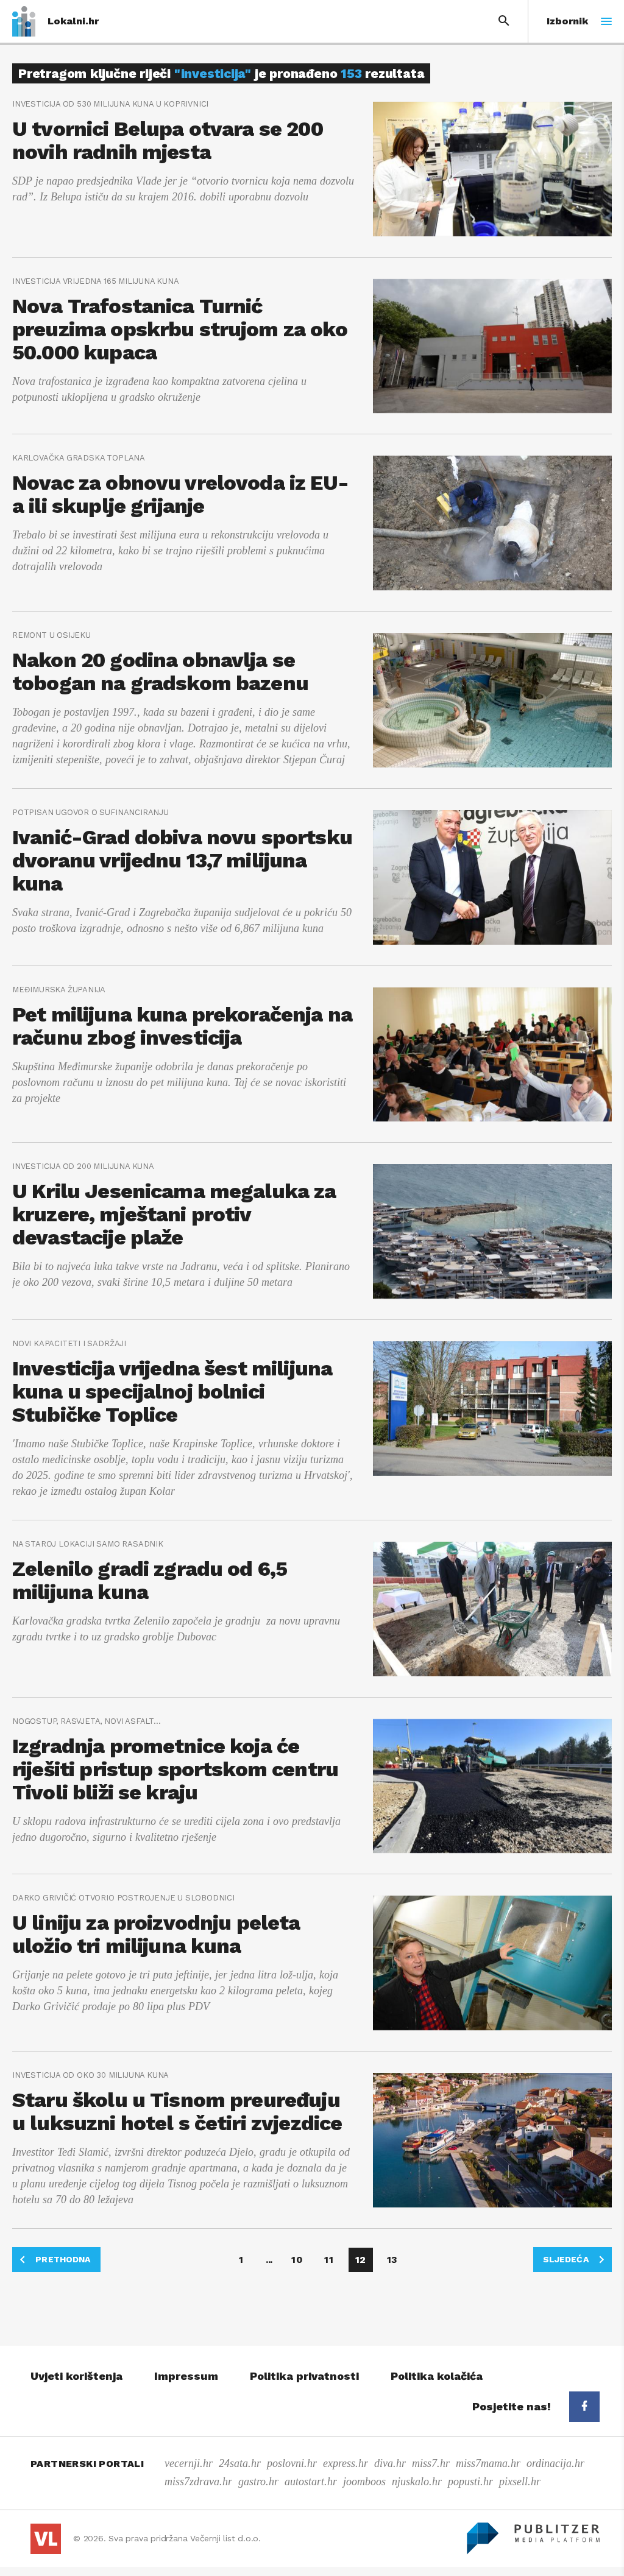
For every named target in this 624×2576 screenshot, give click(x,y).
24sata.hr (240, 2463)
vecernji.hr (189, 2463)
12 (360, 2260)
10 (297, 2260)
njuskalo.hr (417, 2482)
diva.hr (390, 2463)
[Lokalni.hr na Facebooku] (584, 2407)
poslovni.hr (292, 2463)
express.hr (346, 2463)
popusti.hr (470, 2482)
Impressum (186, 2376)
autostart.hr (311, 2482)
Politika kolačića (437, 2376)
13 (392, 2260)
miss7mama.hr (488, 2463)
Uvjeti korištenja (76, 2376)
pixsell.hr (520, 2482)
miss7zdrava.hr (198, 2482)
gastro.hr (258, 2482)
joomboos (364, 2482)
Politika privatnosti (304, 2376)
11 (328, 2260)
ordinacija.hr (555, 2463)
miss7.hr (431, 2463)
